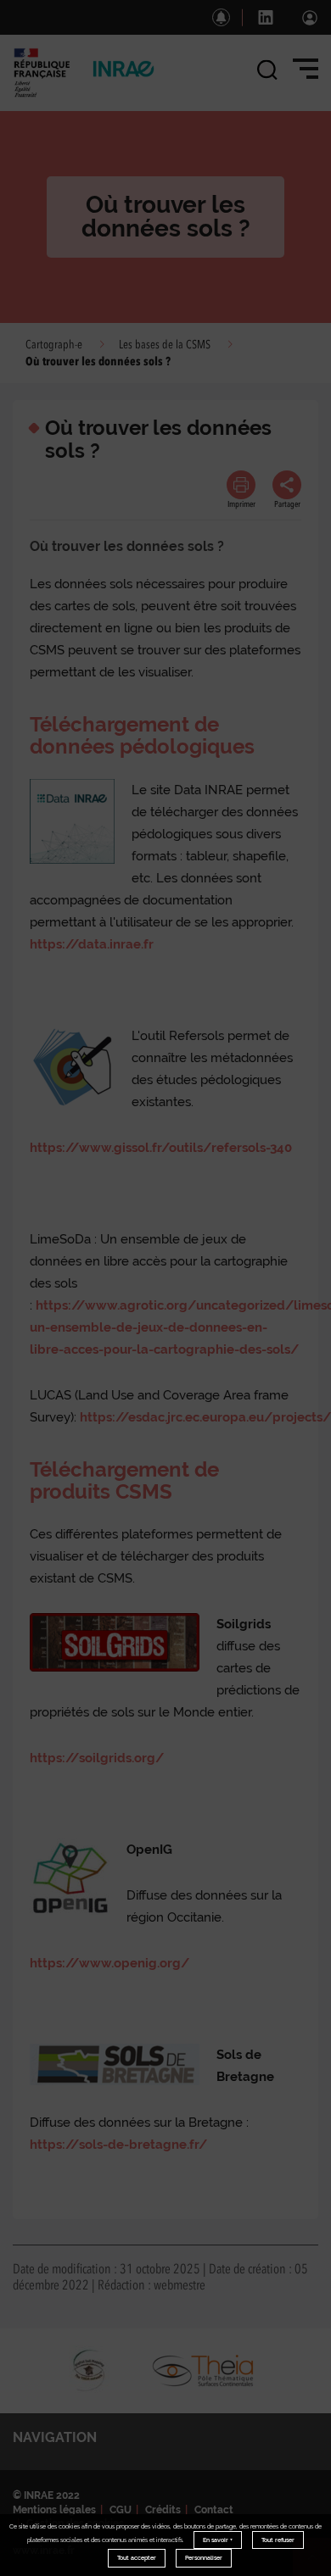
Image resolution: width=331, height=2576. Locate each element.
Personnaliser (204, 2558)
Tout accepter (137, 2558)
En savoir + (218, 2540)
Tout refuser (278, 2540)
